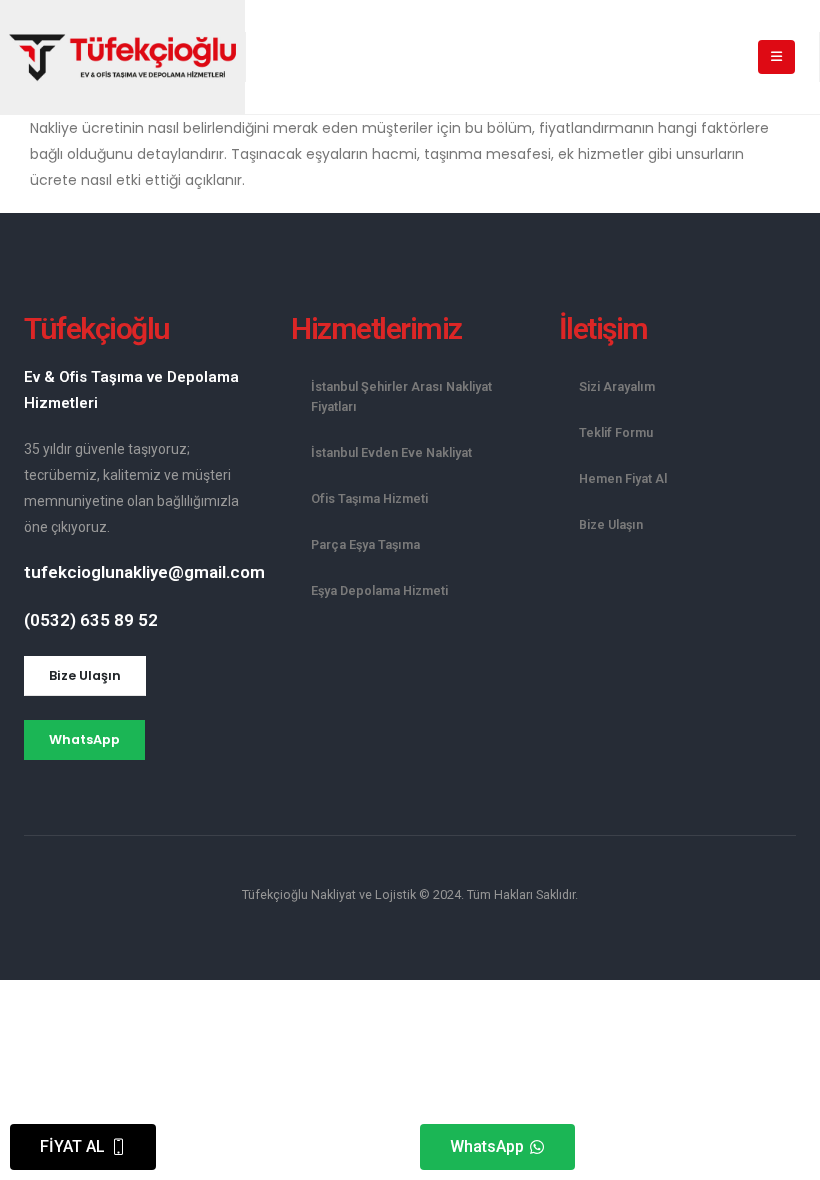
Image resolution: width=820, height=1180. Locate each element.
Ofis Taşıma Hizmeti (369, 498)
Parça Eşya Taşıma (365, 544)
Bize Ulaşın (611, 524)
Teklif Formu (616, 432)
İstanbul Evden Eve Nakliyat (391, 452)
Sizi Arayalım (617, 386)
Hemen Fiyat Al (623, 478)
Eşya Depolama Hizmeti (379, 590)
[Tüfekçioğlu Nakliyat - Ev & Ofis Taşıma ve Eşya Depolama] (122, 57)
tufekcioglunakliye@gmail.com (144, 572)
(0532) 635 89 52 (91, 620)
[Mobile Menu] (776, 57)
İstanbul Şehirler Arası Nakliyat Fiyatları (401, 396)
